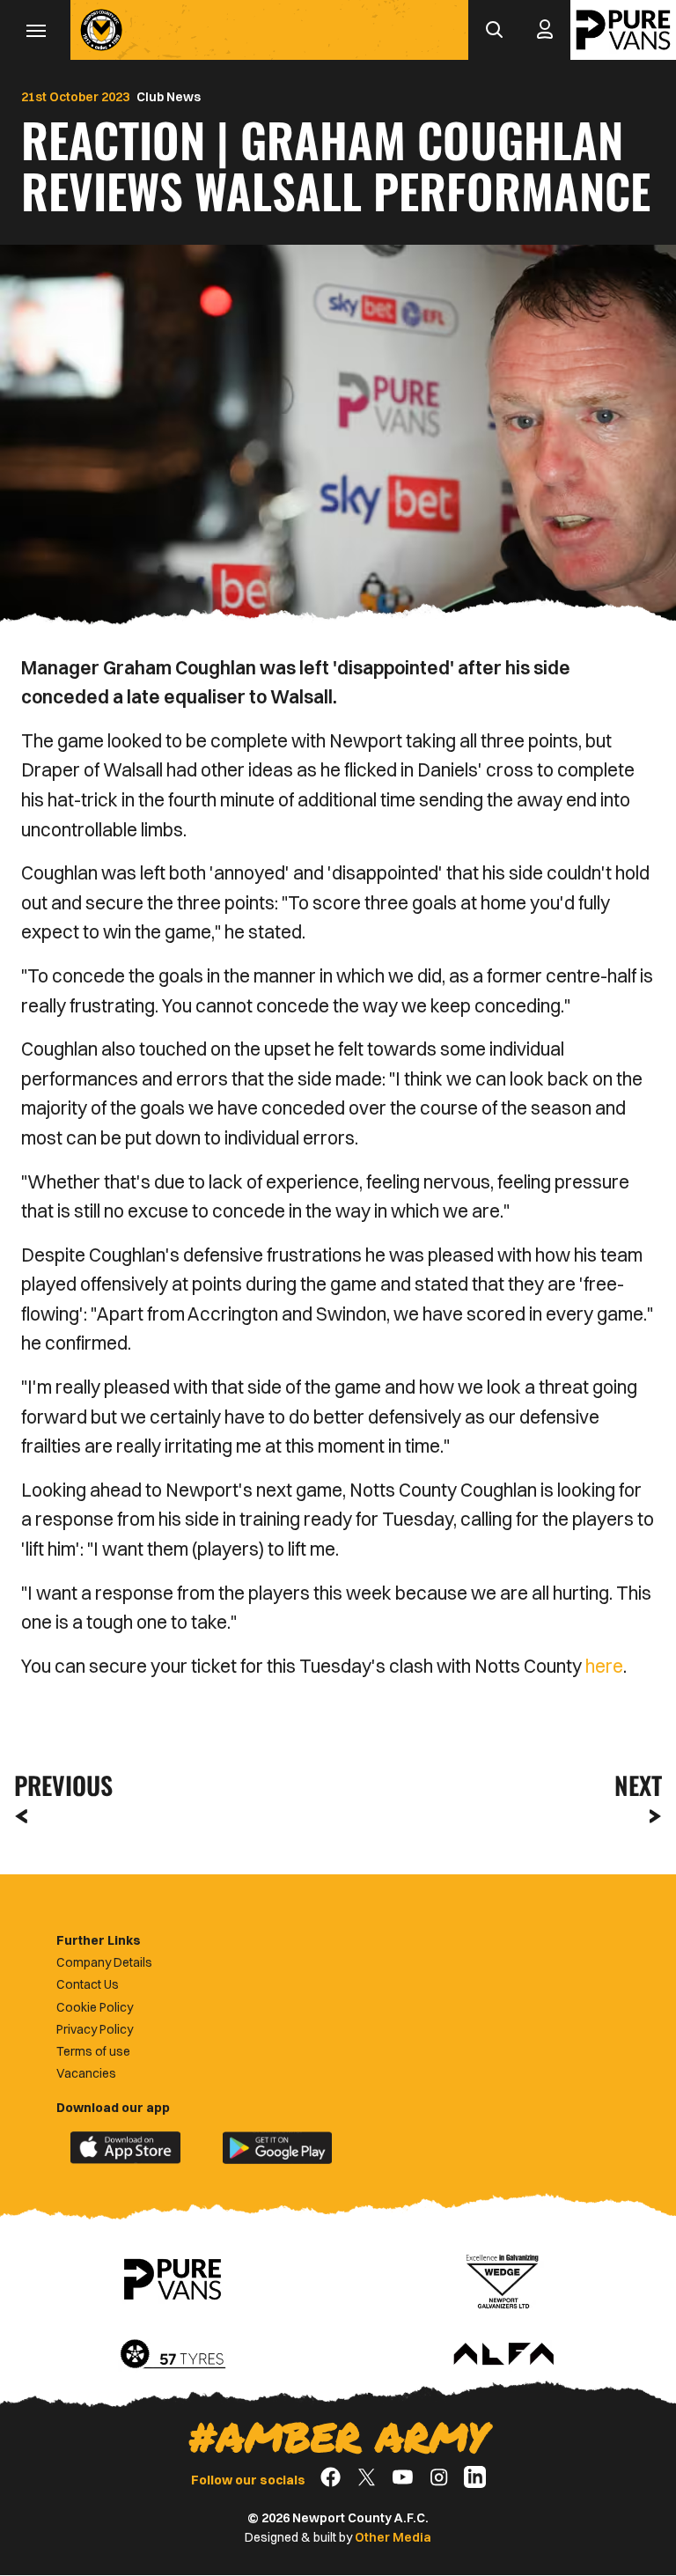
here (604, 1666)
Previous (58, 1785)
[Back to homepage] (101, 30)
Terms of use (93, 2051)
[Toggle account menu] (545, 30)
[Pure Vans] (623, 30)
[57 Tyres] (173, 2355)
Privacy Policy (95, 2029)
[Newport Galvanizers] (503, 2279)
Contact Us (88, 1984)
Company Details (104, 1962)
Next (638, 1785)
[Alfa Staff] (503, 2355)
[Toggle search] (494, 30)
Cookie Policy (95, 2007)
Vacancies (86, 2073)
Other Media (393, 2537)
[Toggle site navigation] (35, 30)
